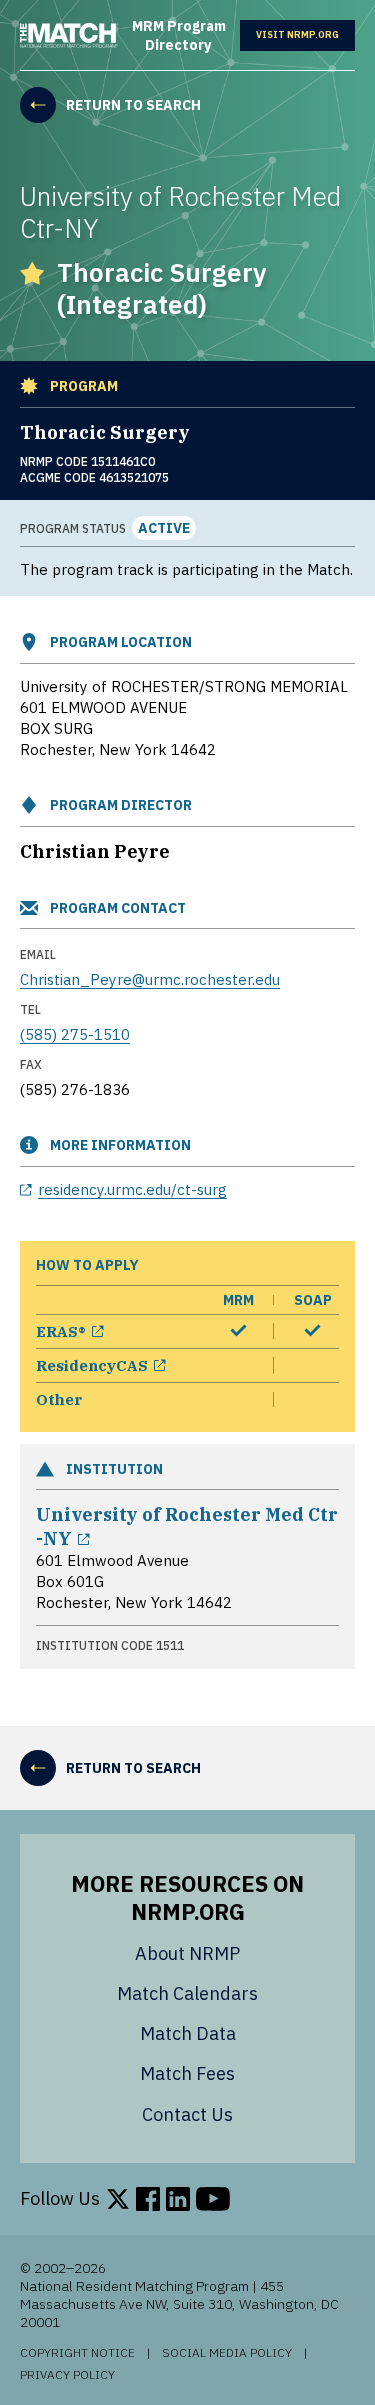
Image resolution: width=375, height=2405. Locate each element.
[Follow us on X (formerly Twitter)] (118, 2199)
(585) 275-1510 (75, 1034)
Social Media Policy (227, 2353)
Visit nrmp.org (305, 35)
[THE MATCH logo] (69, 35)
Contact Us (187, 2114)
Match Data (188, 2033)
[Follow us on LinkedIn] (178, 2199)
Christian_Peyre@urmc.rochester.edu (150, 979)
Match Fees (187, 2073)
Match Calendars (187, 1993)
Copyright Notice (77, 2353)
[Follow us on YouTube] (213, 2199)
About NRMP (187, 1953)
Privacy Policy (67, 2375)
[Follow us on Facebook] (148, 2199)
